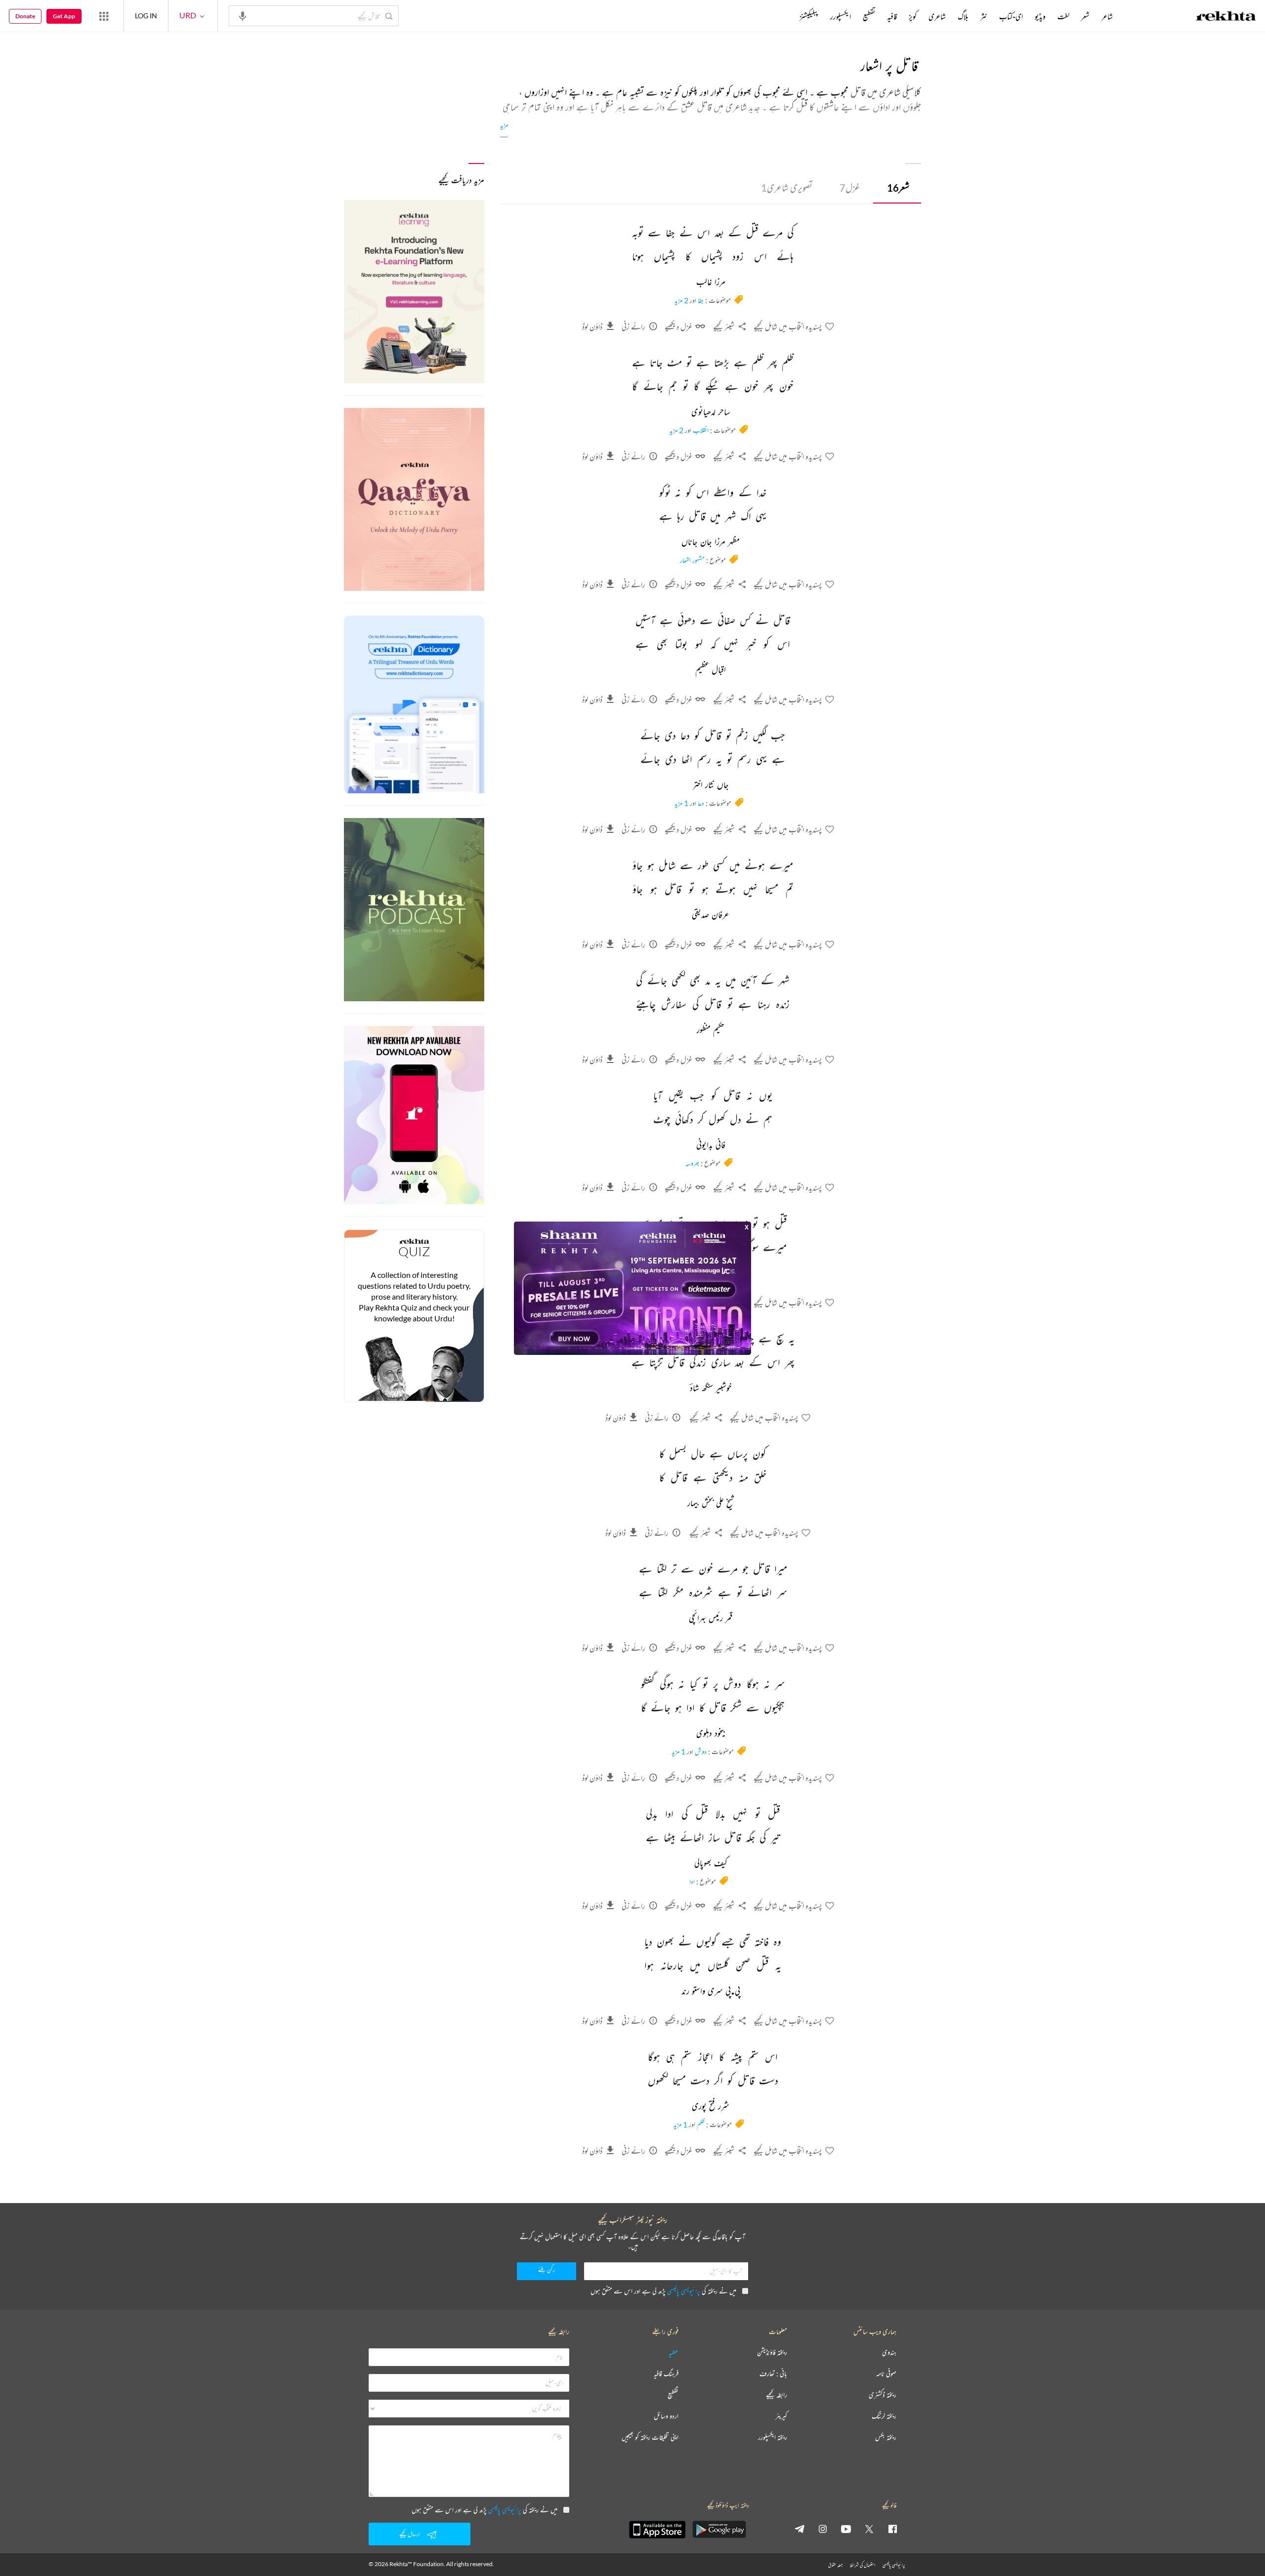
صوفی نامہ (886, 2374)
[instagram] (823, 2529)
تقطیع (869, 16)
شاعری (937, 16)
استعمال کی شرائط (863, 2565)
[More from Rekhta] (104, 16)
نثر (984, 16)
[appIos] (657, 2530)
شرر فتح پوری (711, 2107)
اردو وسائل (666, 2416)
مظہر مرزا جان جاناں (711, 542)
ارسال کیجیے (410, 2534)
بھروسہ (692, 1163)
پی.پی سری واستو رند (711, 1992)
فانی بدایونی (711, 1145)
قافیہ (892, 16)
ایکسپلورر (841, 16)
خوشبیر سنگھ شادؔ (711, 1389)
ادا (692, 1881)
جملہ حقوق (835, 2565)
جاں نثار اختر (711, 785)
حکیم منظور (711, 1030)
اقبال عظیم (711, 670)
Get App (64, 16)
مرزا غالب (711, 283)
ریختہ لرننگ (884, 2416)
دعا (701, 803)
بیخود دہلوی (711, 1734)
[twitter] (869, 2529)
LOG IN (146, 16)
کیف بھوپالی (711, 1864)
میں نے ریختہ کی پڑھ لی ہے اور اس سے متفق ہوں (663, 2291)
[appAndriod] (719, 2530)
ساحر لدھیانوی (711, 412)
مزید (504, 125)
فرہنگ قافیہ (666, 2374)
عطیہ (674, 2352)
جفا (701, 300)
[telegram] (800, 2529)
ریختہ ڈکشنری (883, 2395)
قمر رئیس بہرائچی (711, 1619)
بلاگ (963, 16)
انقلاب (701, 430)
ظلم (701, 2124)
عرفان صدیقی (711, 915)
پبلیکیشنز (809, 16)
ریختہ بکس (886, 2437)
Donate (25, 16)
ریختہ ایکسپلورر (773, 2437)
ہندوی (889, 2352)
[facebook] (892, 2529)
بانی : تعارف (773, 2374)
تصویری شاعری (787, 187)
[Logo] (1226, 17)
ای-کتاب (1011, 16)
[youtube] (846, 2529)
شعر (898, 187)
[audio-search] (243, 15)
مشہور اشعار (692, 560)
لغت (1063, 16)
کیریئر (781, 2416)
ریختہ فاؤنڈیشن (772, 2352)
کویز (913, 16)
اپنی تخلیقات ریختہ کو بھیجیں (650, 2437)
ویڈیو (1040, 16)
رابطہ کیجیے (777, 2395)
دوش (701, 1751)
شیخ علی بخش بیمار (711, 1504)
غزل (850, 187)
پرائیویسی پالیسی (684, 2291)
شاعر (1107, 16)
